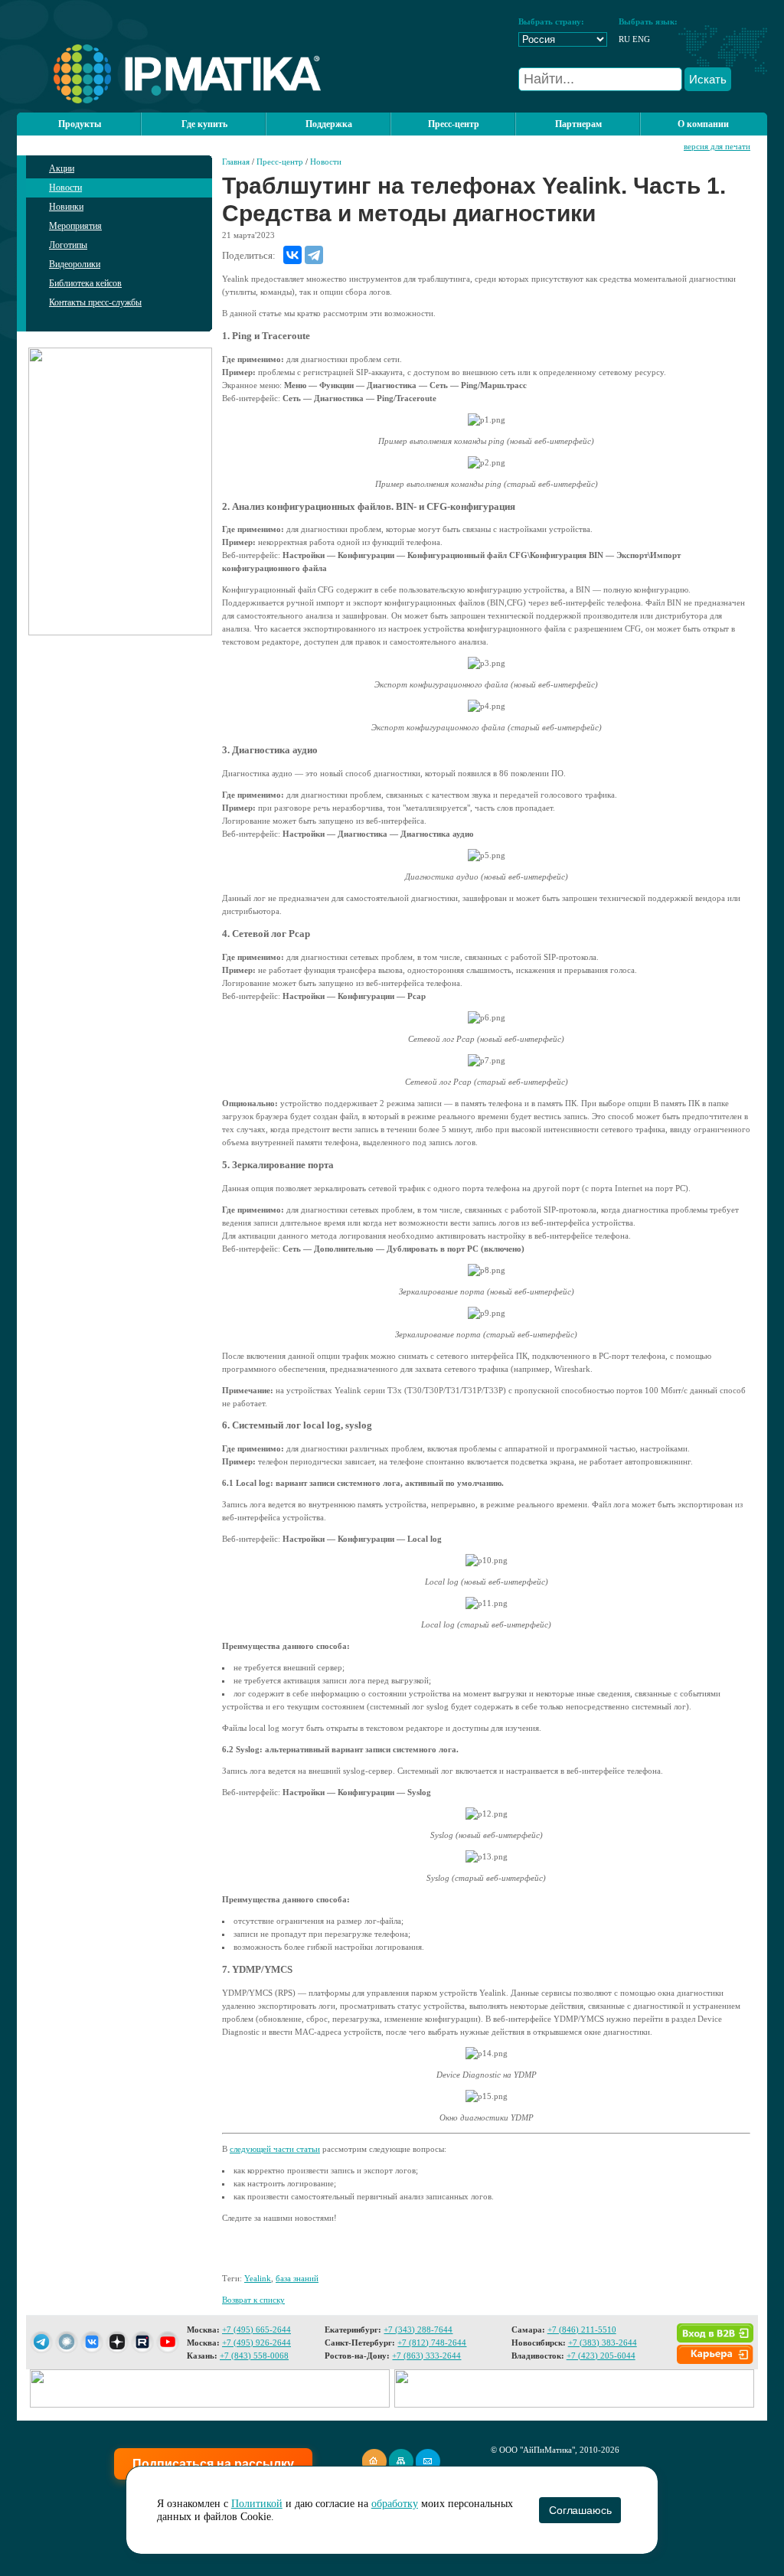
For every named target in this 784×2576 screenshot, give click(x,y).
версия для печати (717, 146)
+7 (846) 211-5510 (582, 2330)
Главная (236, 162)
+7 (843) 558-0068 (254, 2356)
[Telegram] (314, 255)
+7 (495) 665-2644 (256, 2330)
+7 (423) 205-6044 (601, 2356)
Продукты (80, 124)
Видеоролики (75, 264)
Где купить (204, 124)
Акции (62, 168)
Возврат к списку (253, 2300)
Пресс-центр (280, 162)
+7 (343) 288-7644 (418, 2330)
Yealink (258, 2278)
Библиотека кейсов (85, 283)
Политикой (257, 2504)
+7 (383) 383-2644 (603, 2343)
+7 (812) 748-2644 (432, 2343)
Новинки (66, 207)
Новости (65, 188)
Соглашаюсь (580, 2510)
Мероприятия (75, 226)
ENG (641, 39)
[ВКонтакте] (292, 255)
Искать (708, 79)
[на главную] (169, 100)
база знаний (297, 2278)
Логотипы (68, 245)
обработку (395, 2504)
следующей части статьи (275, 2149)
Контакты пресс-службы (95, 302)
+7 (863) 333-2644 (426, 2356)
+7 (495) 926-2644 (256, 2343)
